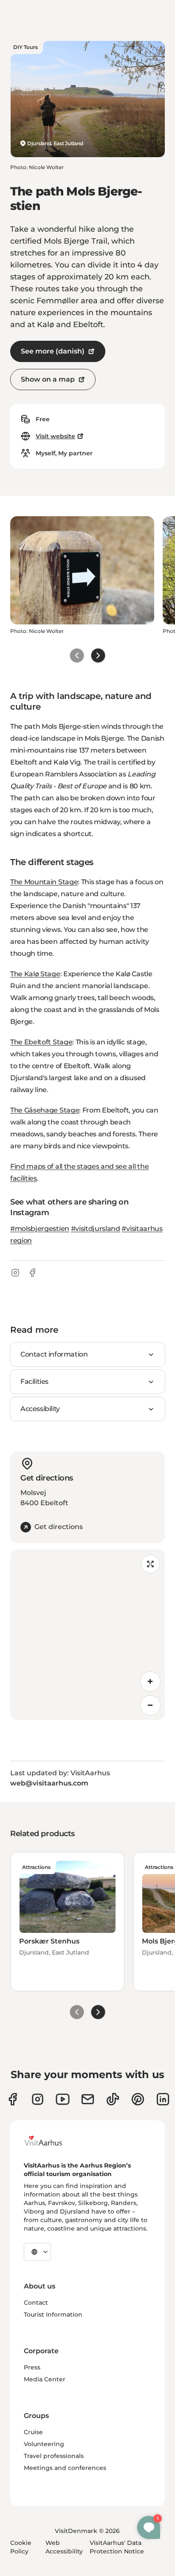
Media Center (45, 2379)
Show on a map (48, 379)
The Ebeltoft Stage (41, 1042)
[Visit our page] (38, 2099)
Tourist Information (53, 2314)
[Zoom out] (150, 1705)
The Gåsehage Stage (45, 1110)
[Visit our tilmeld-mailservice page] (88, 2099)
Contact (36, 2303)
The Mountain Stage (44, 882)
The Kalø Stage (35, 974)
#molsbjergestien (40, 1229)
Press (32, 2367)
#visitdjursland (96, 1229)
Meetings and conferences (65, 2468)
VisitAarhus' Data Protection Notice (117, 2547)
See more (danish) (53, 351)
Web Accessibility (64, 2547)
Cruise (33, 2432)
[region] (87, 1635)
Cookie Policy (21, 2547)
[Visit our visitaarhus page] (13, 2099)
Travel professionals (54, 2456)
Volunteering (44, 2444)
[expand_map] (150, 1564)
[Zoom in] (150, 1682)
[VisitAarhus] (50, 2141)
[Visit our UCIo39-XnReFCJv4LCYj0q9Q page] (63, 2099)
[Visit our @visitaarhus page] (113, 2099)
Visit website (55, 436)
